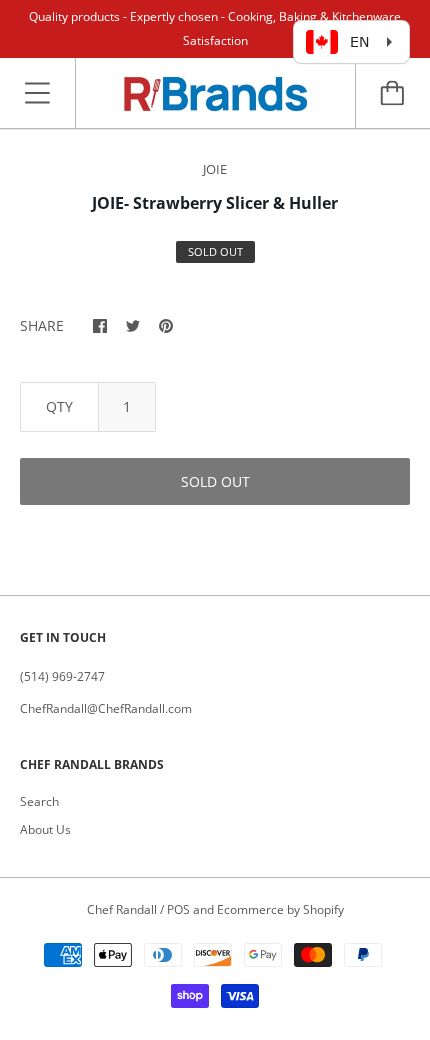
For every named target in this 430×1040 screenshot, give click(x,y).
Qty (59, 406)
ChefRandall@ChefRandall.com (106, 708)
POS (178, 909)
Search (39, 801)
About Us (45, 829)
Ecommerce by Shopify (280, 909)
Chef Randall (123, 909)
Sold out (215, 481)
